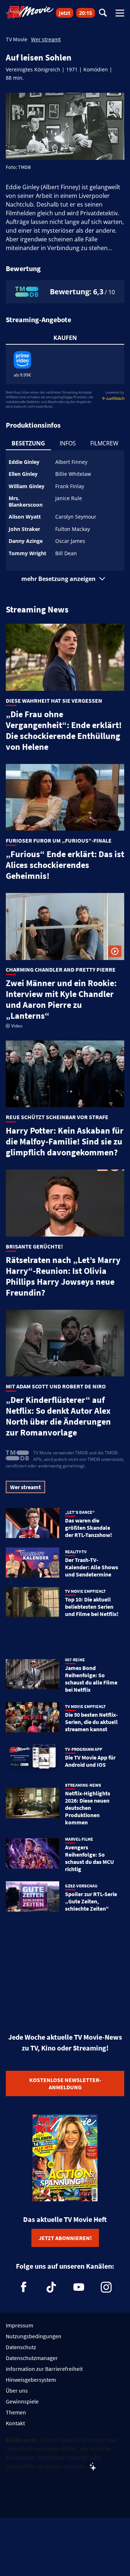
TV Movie (17, 39)
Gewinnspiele (22, 2401)
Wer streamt (46, 39)
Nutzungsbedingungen (34, 2336)
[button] (65, 579)
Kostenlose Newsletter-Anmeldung (65, 2083)
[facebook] (24, 2287)
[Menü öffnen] (120, 13)
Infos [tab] (68, 443)
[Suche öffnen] (103, 13)
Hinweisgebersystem (31, 2380)
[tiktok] (51, 2287)
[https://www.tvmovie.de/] (30, 12)
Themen (16, 2412)
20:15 (86, 13)
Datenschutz (21, 2347)
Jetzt (65, 13)
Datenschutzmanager (32, 2358)
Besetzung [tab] (28, 443)
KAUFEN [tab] (65, 338)
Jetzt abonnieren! (65, 2238)
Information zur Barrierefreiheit (44, 2369)
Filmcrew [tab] (104, 443)
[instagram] (106, 2287)
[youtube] (79, 2287)
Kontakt (15, 2423)
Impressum (19, 2325)
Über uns (17, 2390)
